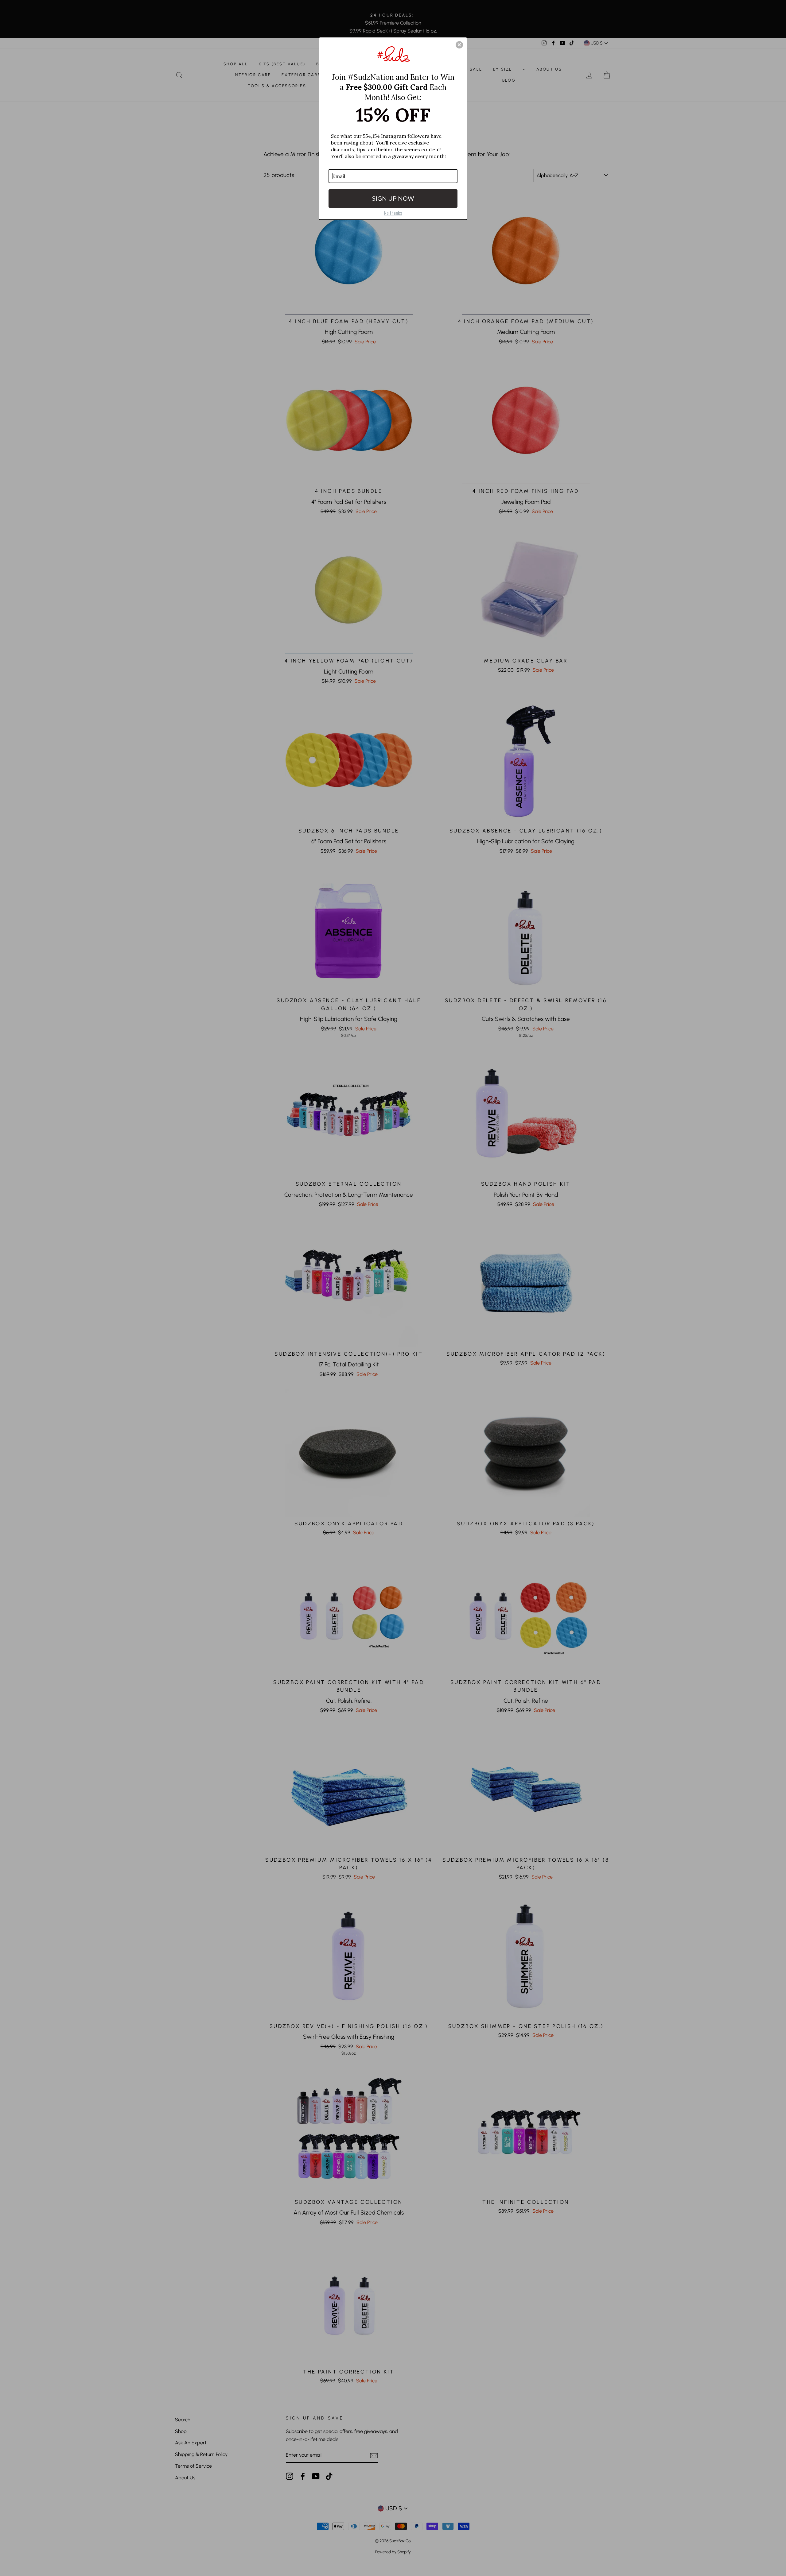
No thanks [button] (393, 213)
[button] (459, 45)
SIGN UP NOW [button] (393, 198)
